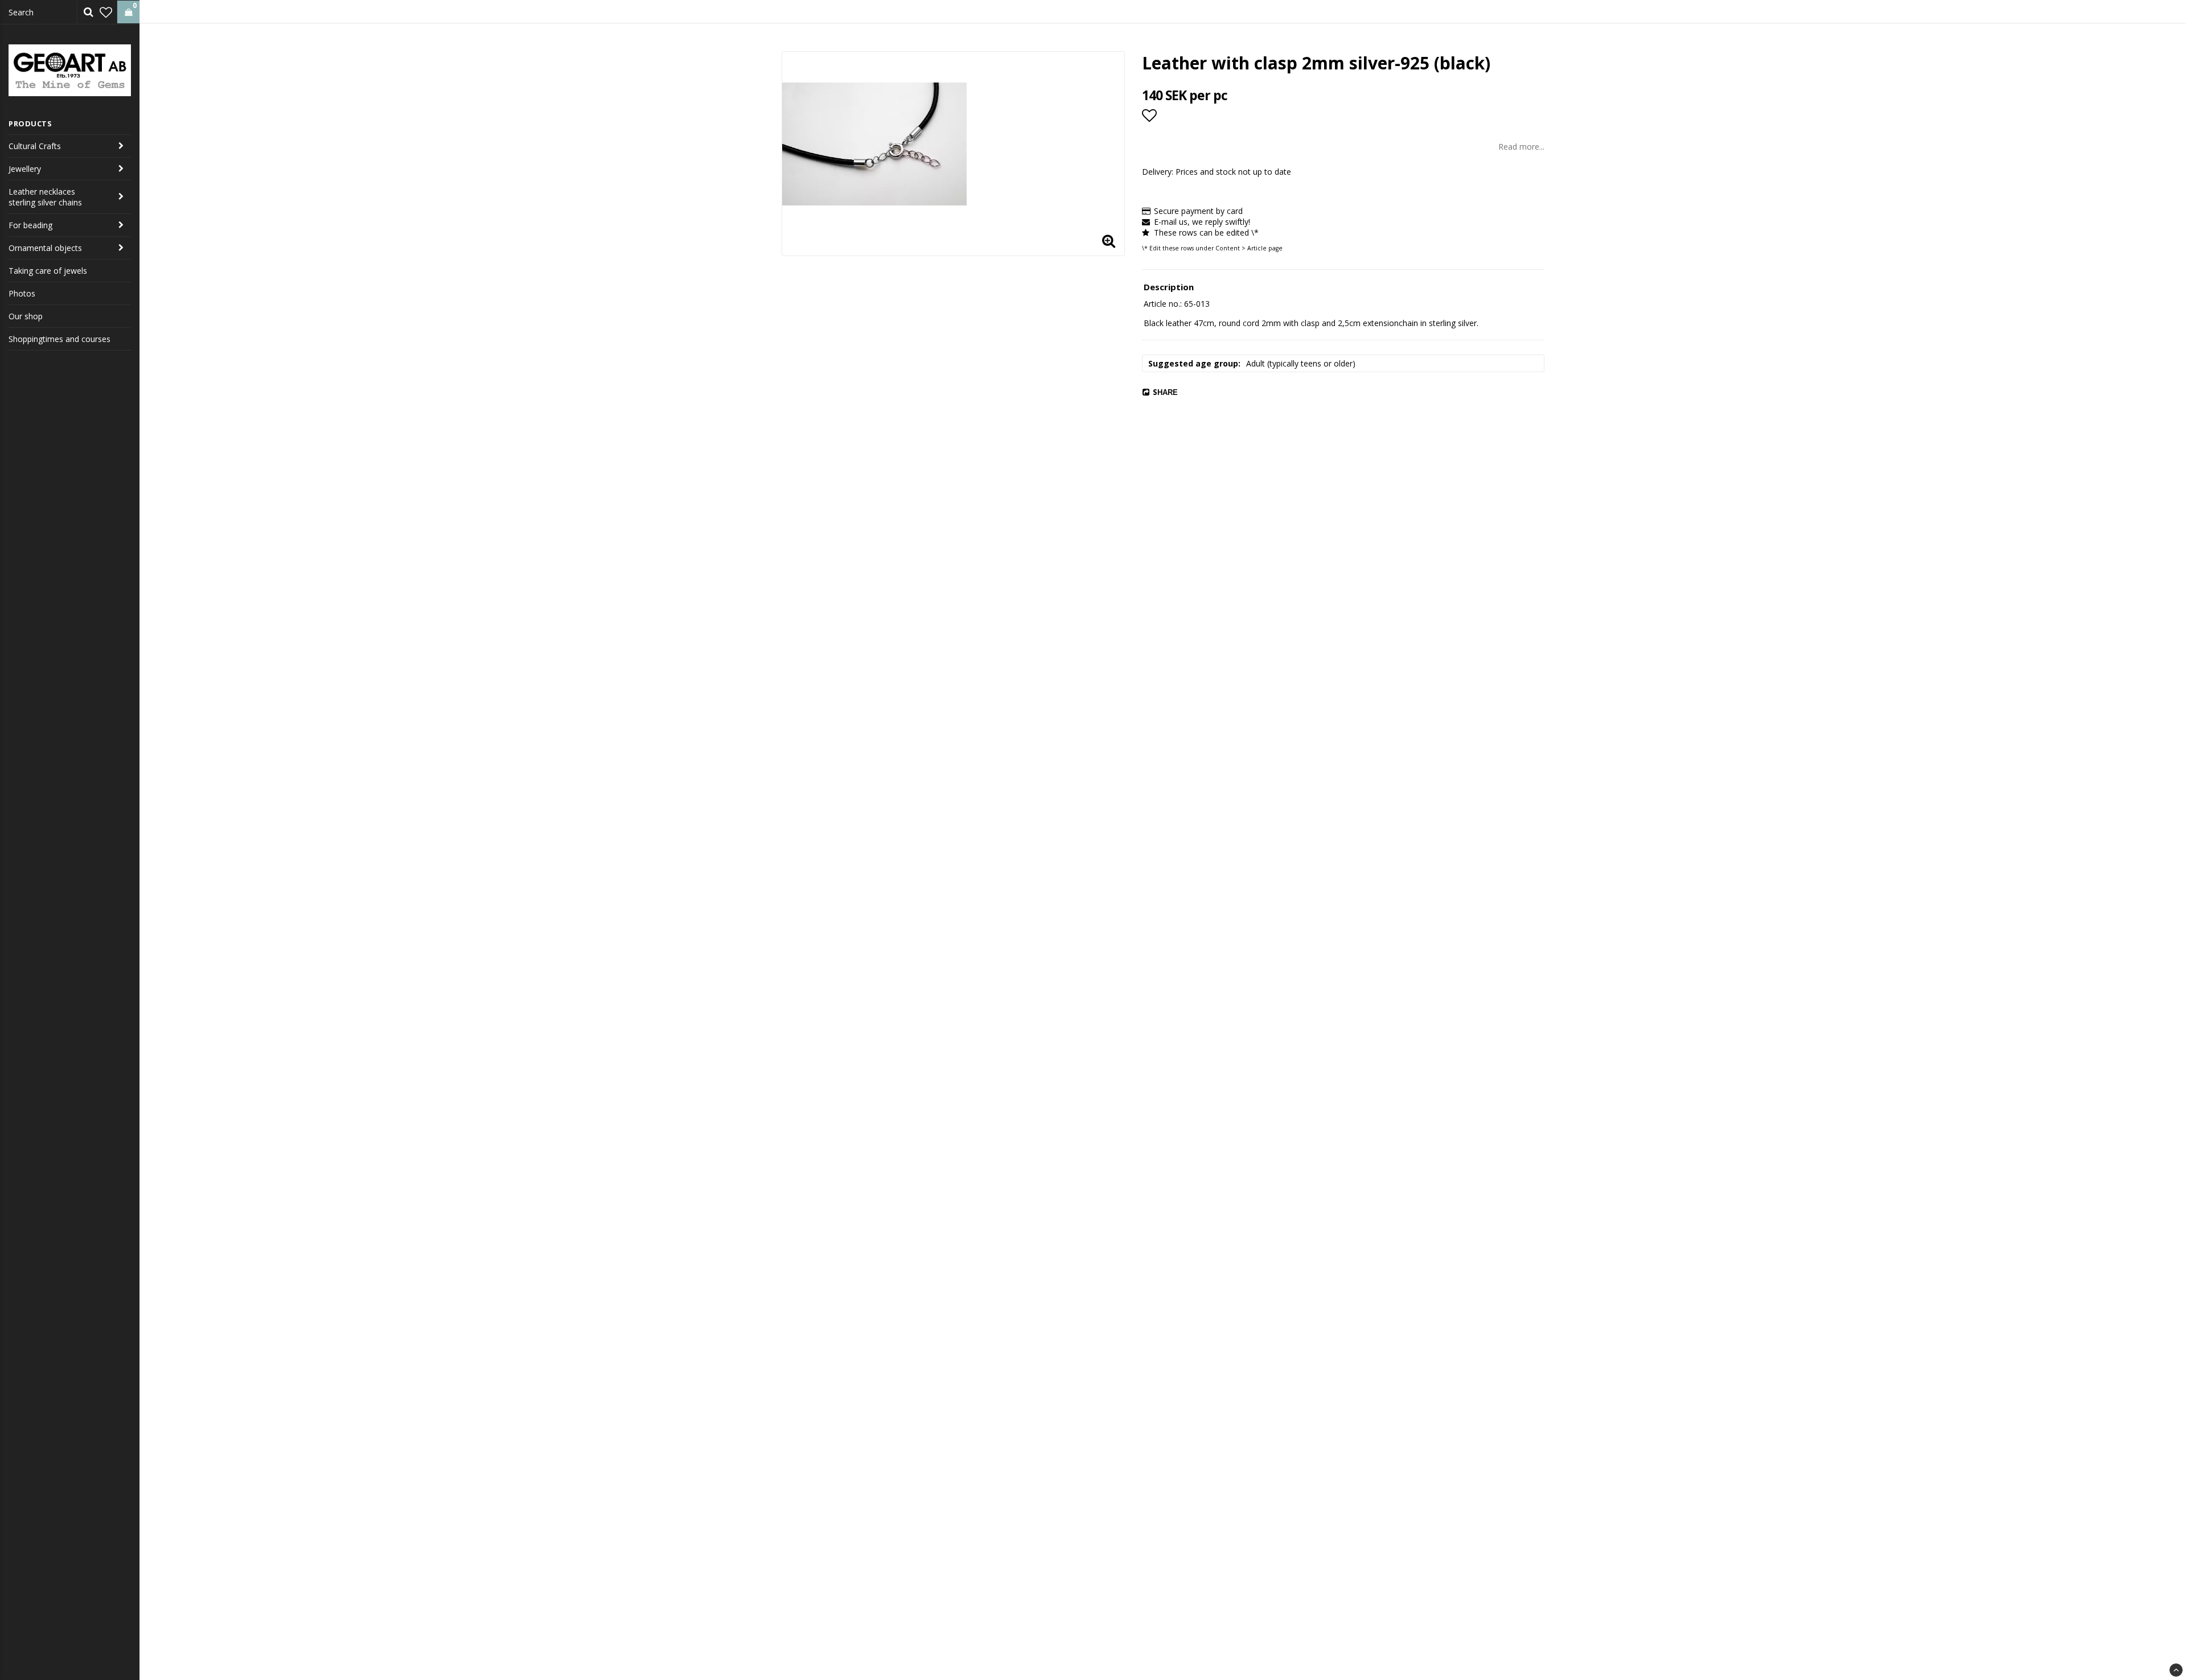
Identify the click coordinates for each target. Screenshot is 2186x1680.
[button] (106, 12)
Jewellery (25, 169)
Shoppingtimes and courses (59, 339)
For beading (30, 225)
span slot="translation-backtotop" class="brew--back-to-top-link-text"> (2176, 1670)
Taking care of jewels (48, 271)
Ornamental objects (45, 248)
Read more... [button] (1521, 147)
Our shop (26, 316)
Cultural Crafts (35, 146)
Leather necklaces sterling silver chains (45, 197)
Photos (22, 293)
